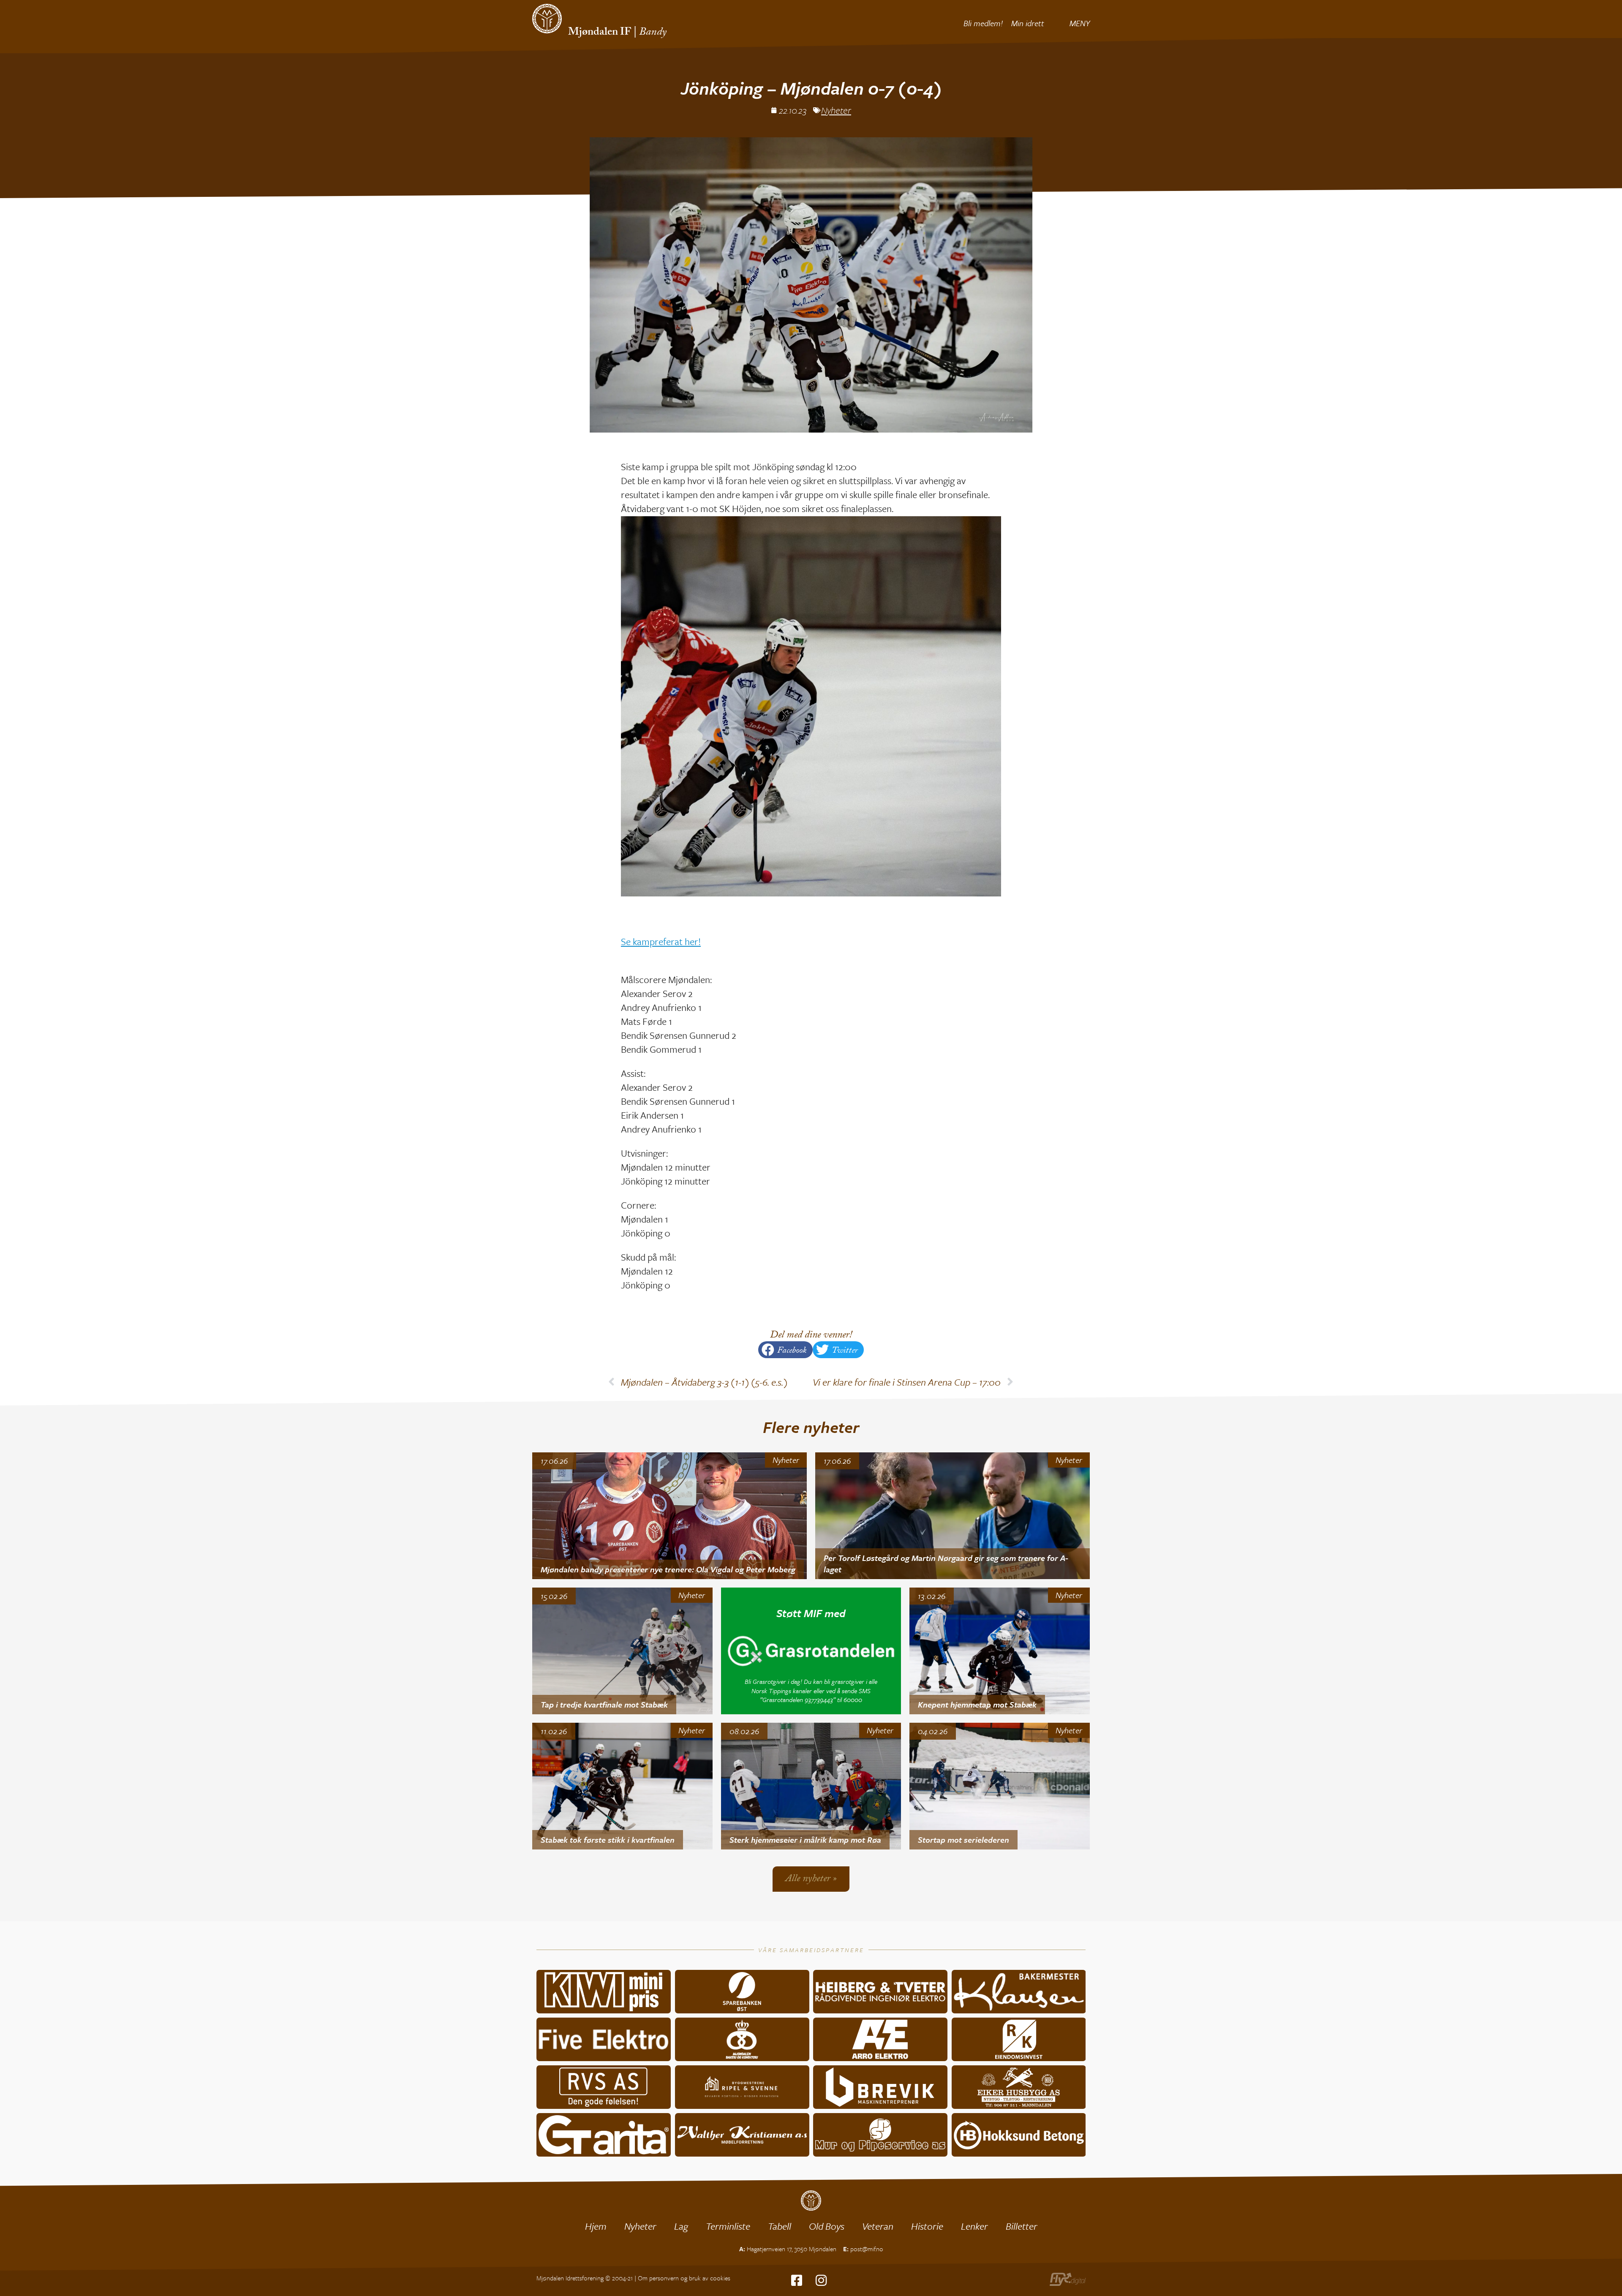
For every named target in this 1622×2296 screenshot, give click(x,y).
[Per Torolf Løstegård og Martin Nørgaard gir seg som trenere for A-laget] (953, 1516)
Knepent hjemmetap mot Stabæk (977, 1704)
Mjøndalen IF (600, 33)
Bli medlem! (983, 23)
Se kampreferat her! (661, 941)
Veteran (878, 2226)
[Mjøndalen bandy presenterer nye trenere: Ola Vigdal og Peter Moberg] (669, 1516)
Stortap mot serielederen (963, 1840)
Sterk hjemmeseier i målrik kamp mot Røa (805, 1840)
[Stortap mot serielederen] (1000, 1786)
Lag (681, 2226)
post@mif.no (867, 2249)
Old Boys (827, 2226)
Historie (927, 2226)
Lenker (974, 2226)
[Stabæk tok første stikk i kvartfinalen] (622, 1786)
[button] (785, 1350)
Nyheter (836, 110)
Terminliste (728, 2226)
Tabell (780, 2226)
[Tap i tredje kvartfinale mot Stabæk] (622, 1651)
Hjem (596, 2226)
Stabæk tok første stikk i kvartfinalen (608, 1840)
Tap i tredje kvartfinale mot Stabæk (604, 1704)
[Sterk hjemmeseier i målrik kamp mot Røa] (811, 1786)
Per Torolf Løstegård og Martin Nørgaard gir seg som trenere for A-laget (946, 1563)
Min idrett (1028, 23)
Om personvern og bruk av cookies (684, 2278)
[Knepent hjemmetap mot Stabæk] (1000, 1651)
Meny (1080, 23)
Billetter (1022, 2226)
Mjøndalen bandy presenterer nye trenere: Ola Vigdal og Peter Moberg (668, 1569)
